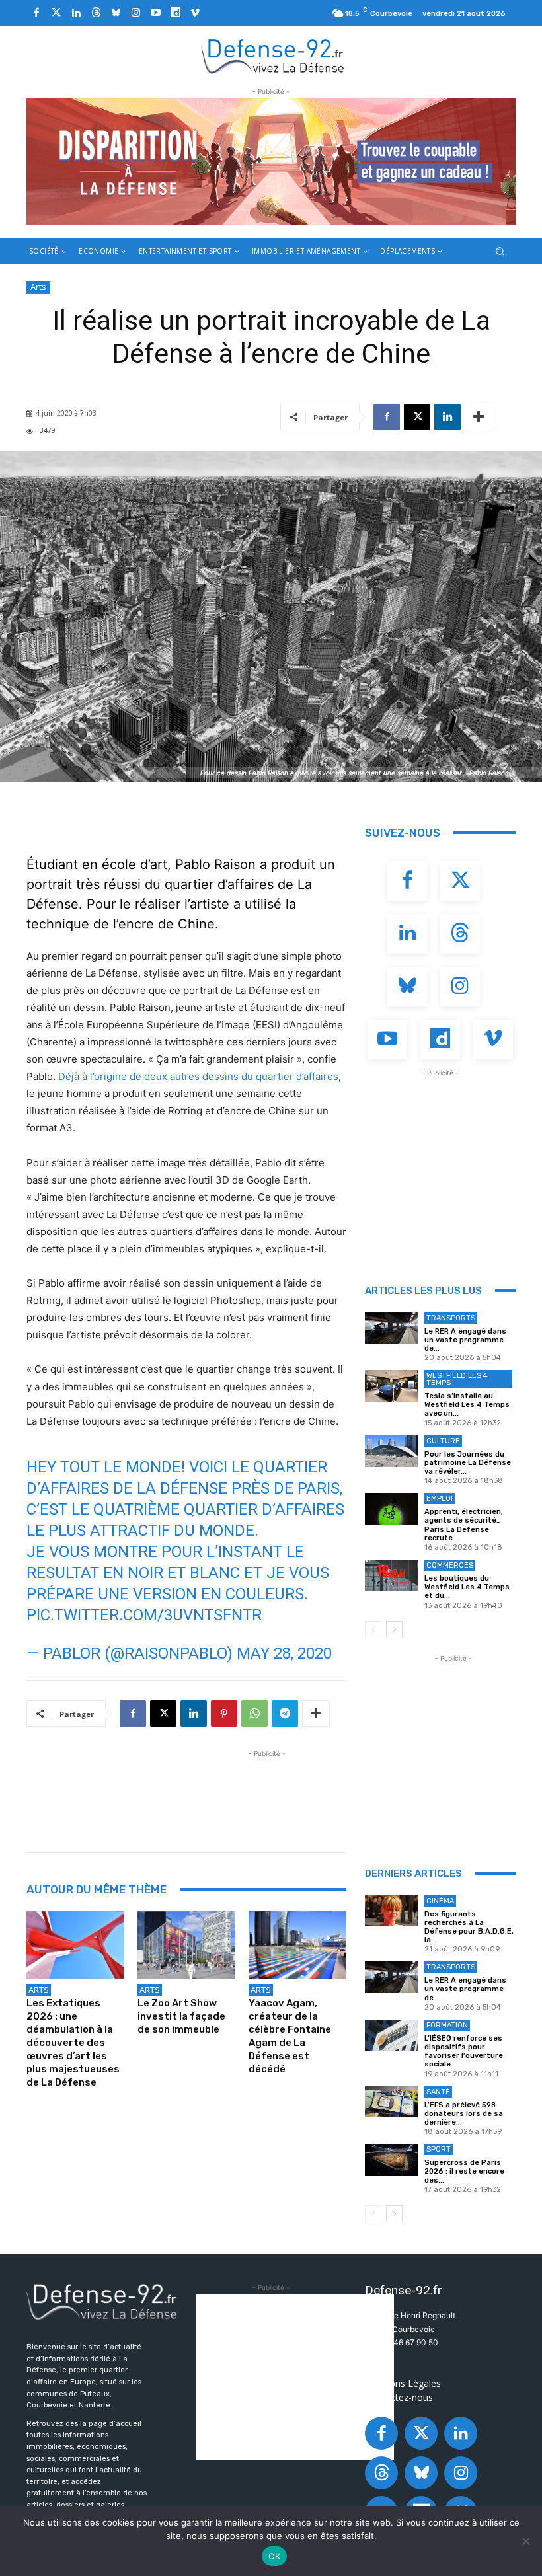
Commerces (450, 1565)
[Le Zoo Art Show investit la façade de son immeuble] (186, 1946)
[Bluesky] (116, 13)
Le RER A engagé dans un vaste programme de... (465, 1340)
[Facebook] (36, 13)
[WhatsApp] (254, 1714)
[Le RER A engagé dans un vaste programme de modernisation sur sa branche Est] (391, 1328)
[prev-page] (373, 1630)
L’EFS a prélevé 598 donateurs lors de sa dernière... (464, 2114)
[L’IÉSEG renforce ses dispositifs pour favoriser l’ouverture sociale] (391, 2035)
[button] (500, 251)
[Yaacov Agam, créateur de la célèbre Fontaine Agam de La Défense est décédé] (297, 1946)
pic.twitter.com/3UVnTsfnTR (144, 1615)
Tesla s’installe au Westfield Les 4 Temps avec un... (467, 1405)
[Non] (525, 2541)
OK (275, 2556)
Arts (38, 287)
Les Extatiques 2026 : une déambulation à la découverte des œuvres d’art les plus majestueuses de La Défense (73, 2043)
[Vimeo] (195, 13)
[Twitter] (56, 13)
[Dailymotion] (175, 13)
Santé (438, 2092)
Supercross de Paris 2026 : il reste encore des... (464, 2171)
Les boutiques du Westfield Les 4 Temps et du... (467, 1587)
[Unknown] (271, 162)
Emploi (440, 1498)
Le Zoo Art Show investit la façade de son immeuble (181, 2016)
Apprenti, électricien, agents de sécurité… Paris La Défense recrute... (464, 1525)
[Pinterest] (224, 1714)
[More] (479, 417)
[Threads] (96, 13)
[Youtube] (155, 13)
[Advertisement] (267, 1790)
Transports (451, 1318)
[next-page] (394, 1630)
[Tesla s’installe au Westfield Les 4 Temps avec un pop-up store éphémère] (391, 1386)
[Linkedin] (76, 13)
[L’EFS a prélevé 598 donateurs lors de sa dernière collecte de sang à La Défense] (391, 2102)
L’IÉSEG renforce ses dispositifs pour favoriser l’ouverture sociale (464, 2052)
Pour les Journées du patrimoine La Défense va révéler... (468, 1463)
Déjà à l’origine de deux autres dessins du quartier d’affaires (198, 1076)
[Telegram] (285, 1714)
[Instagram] (135, 13)
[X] (417, 417)
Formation (447, 2025)
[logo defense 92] (273, 56)
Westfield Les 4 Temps (457, 1379)
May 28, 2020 (284, 1653)
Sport (439, 2149)
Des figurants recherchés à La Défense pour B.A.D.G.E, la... (469, 1927)
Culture (443, 1441)
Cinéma (440, 1901)
